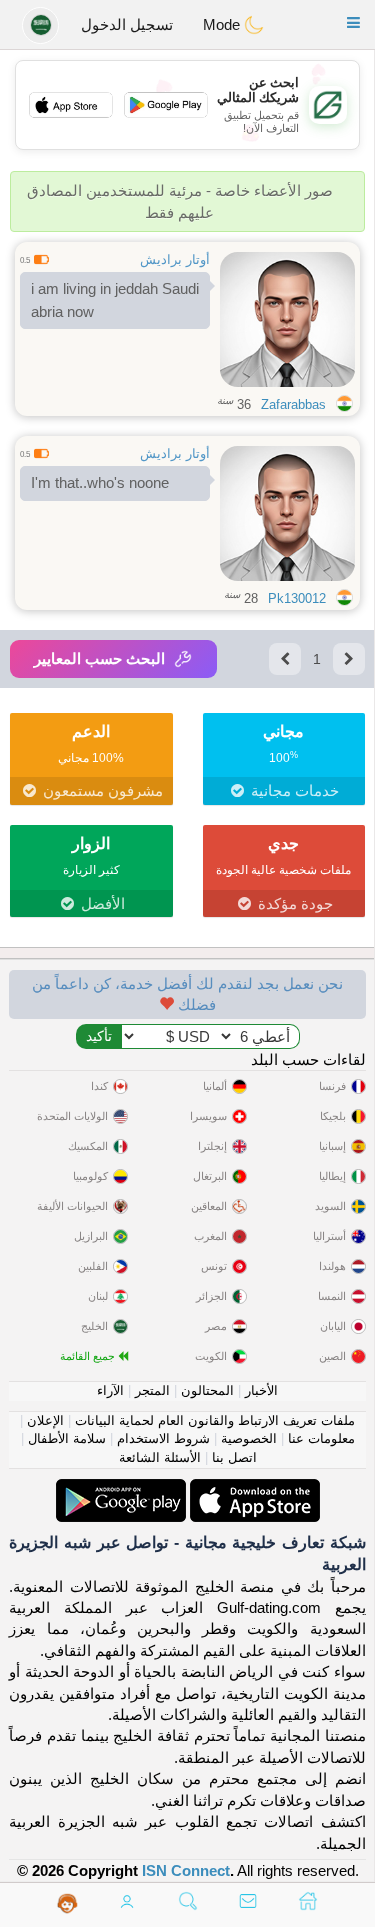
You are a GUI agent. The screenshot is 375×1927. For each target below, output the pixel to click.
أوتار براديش (175, 259)
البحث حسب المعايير (99, 658)
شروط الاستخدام (163, 1438)
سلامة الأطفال (67, 1438)
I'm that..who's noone (100, 482)
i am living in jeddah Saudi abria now (115, 300)
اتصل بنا (234, 1457)
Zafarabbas (293, 404)
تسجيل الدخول (127, 24)
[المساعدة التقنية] (67, 1903)
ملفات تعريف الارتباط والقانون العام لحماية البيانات (215, 1420)
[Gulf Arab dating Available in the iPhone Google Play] (121, 1489)
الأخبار (261, 1390)
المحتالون (207, 1390)
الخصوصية (249, 1438)
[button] (353, 22)
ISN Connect (186, 1870)
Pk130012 (297, 598)
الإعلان (45, 1420)
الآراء (110, 1390)
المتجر (152, 1390)
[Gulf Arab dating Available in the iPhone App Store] (253, 1489)
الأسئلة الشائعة (160, 1457)
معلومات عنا (321, 1438)
